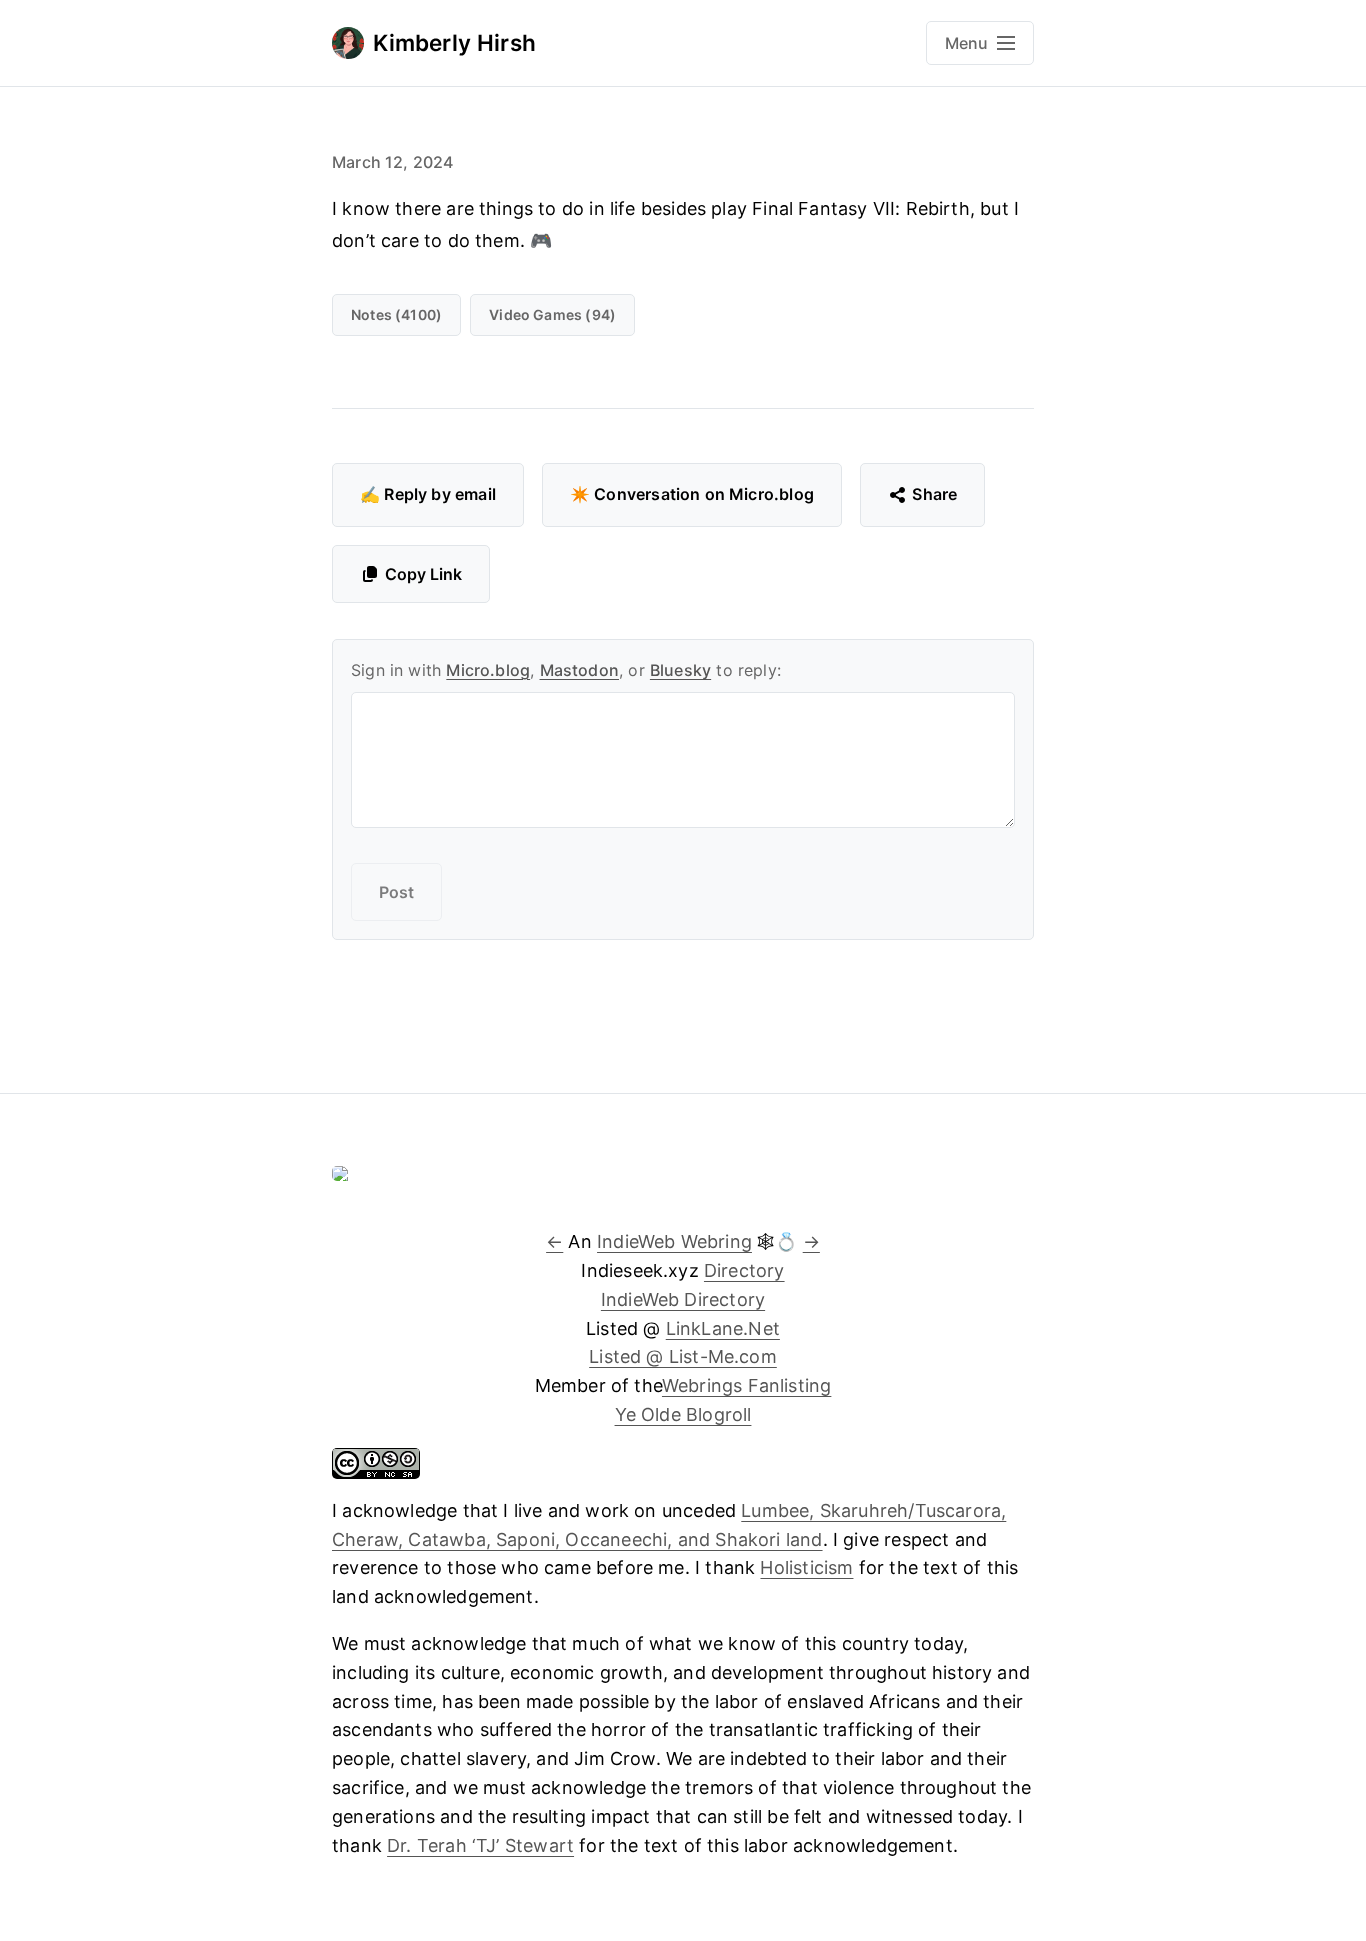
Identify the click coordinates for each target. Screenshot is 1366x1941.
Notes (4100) (396, 314)
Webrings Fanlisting (746, 1385)
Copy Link (423, 574)
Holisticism (806, 1567)
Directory (744, 1270)
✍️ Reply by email (428, 494)
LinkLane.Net (723, 1328)
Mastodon (579, 670)
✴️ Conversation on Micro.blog (692, 494)
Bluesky (680, 670)
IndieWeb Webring (674, 1241)
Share (934, 494)
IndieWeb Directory (683, 1299)
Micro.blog (488, 670)
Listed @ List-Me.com (683, 1356)
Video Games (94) (552, 314)
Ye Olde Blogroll (683, 1414)
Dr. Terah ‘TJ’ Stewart (480, 1845)
